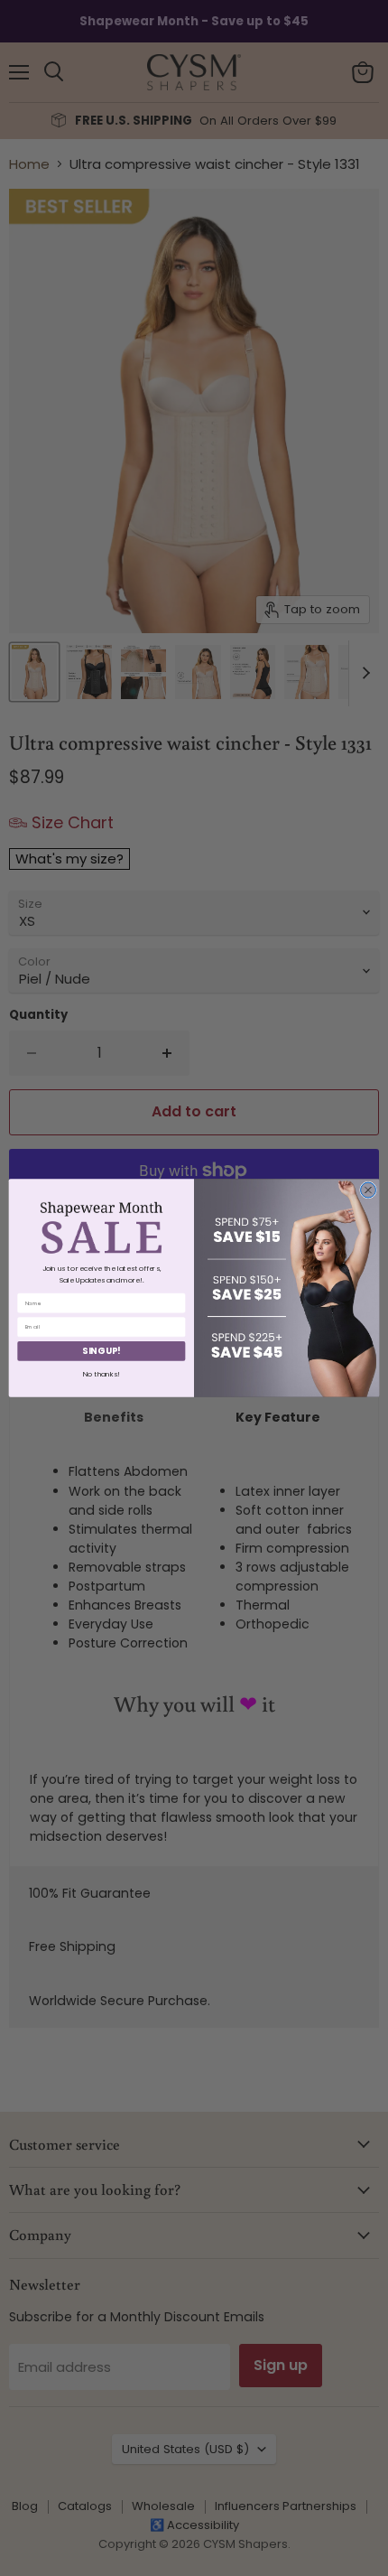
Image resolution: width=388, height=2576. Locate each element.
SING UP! (101, 1351)
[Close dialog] (369, 1190)
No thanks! (102, 1373)
